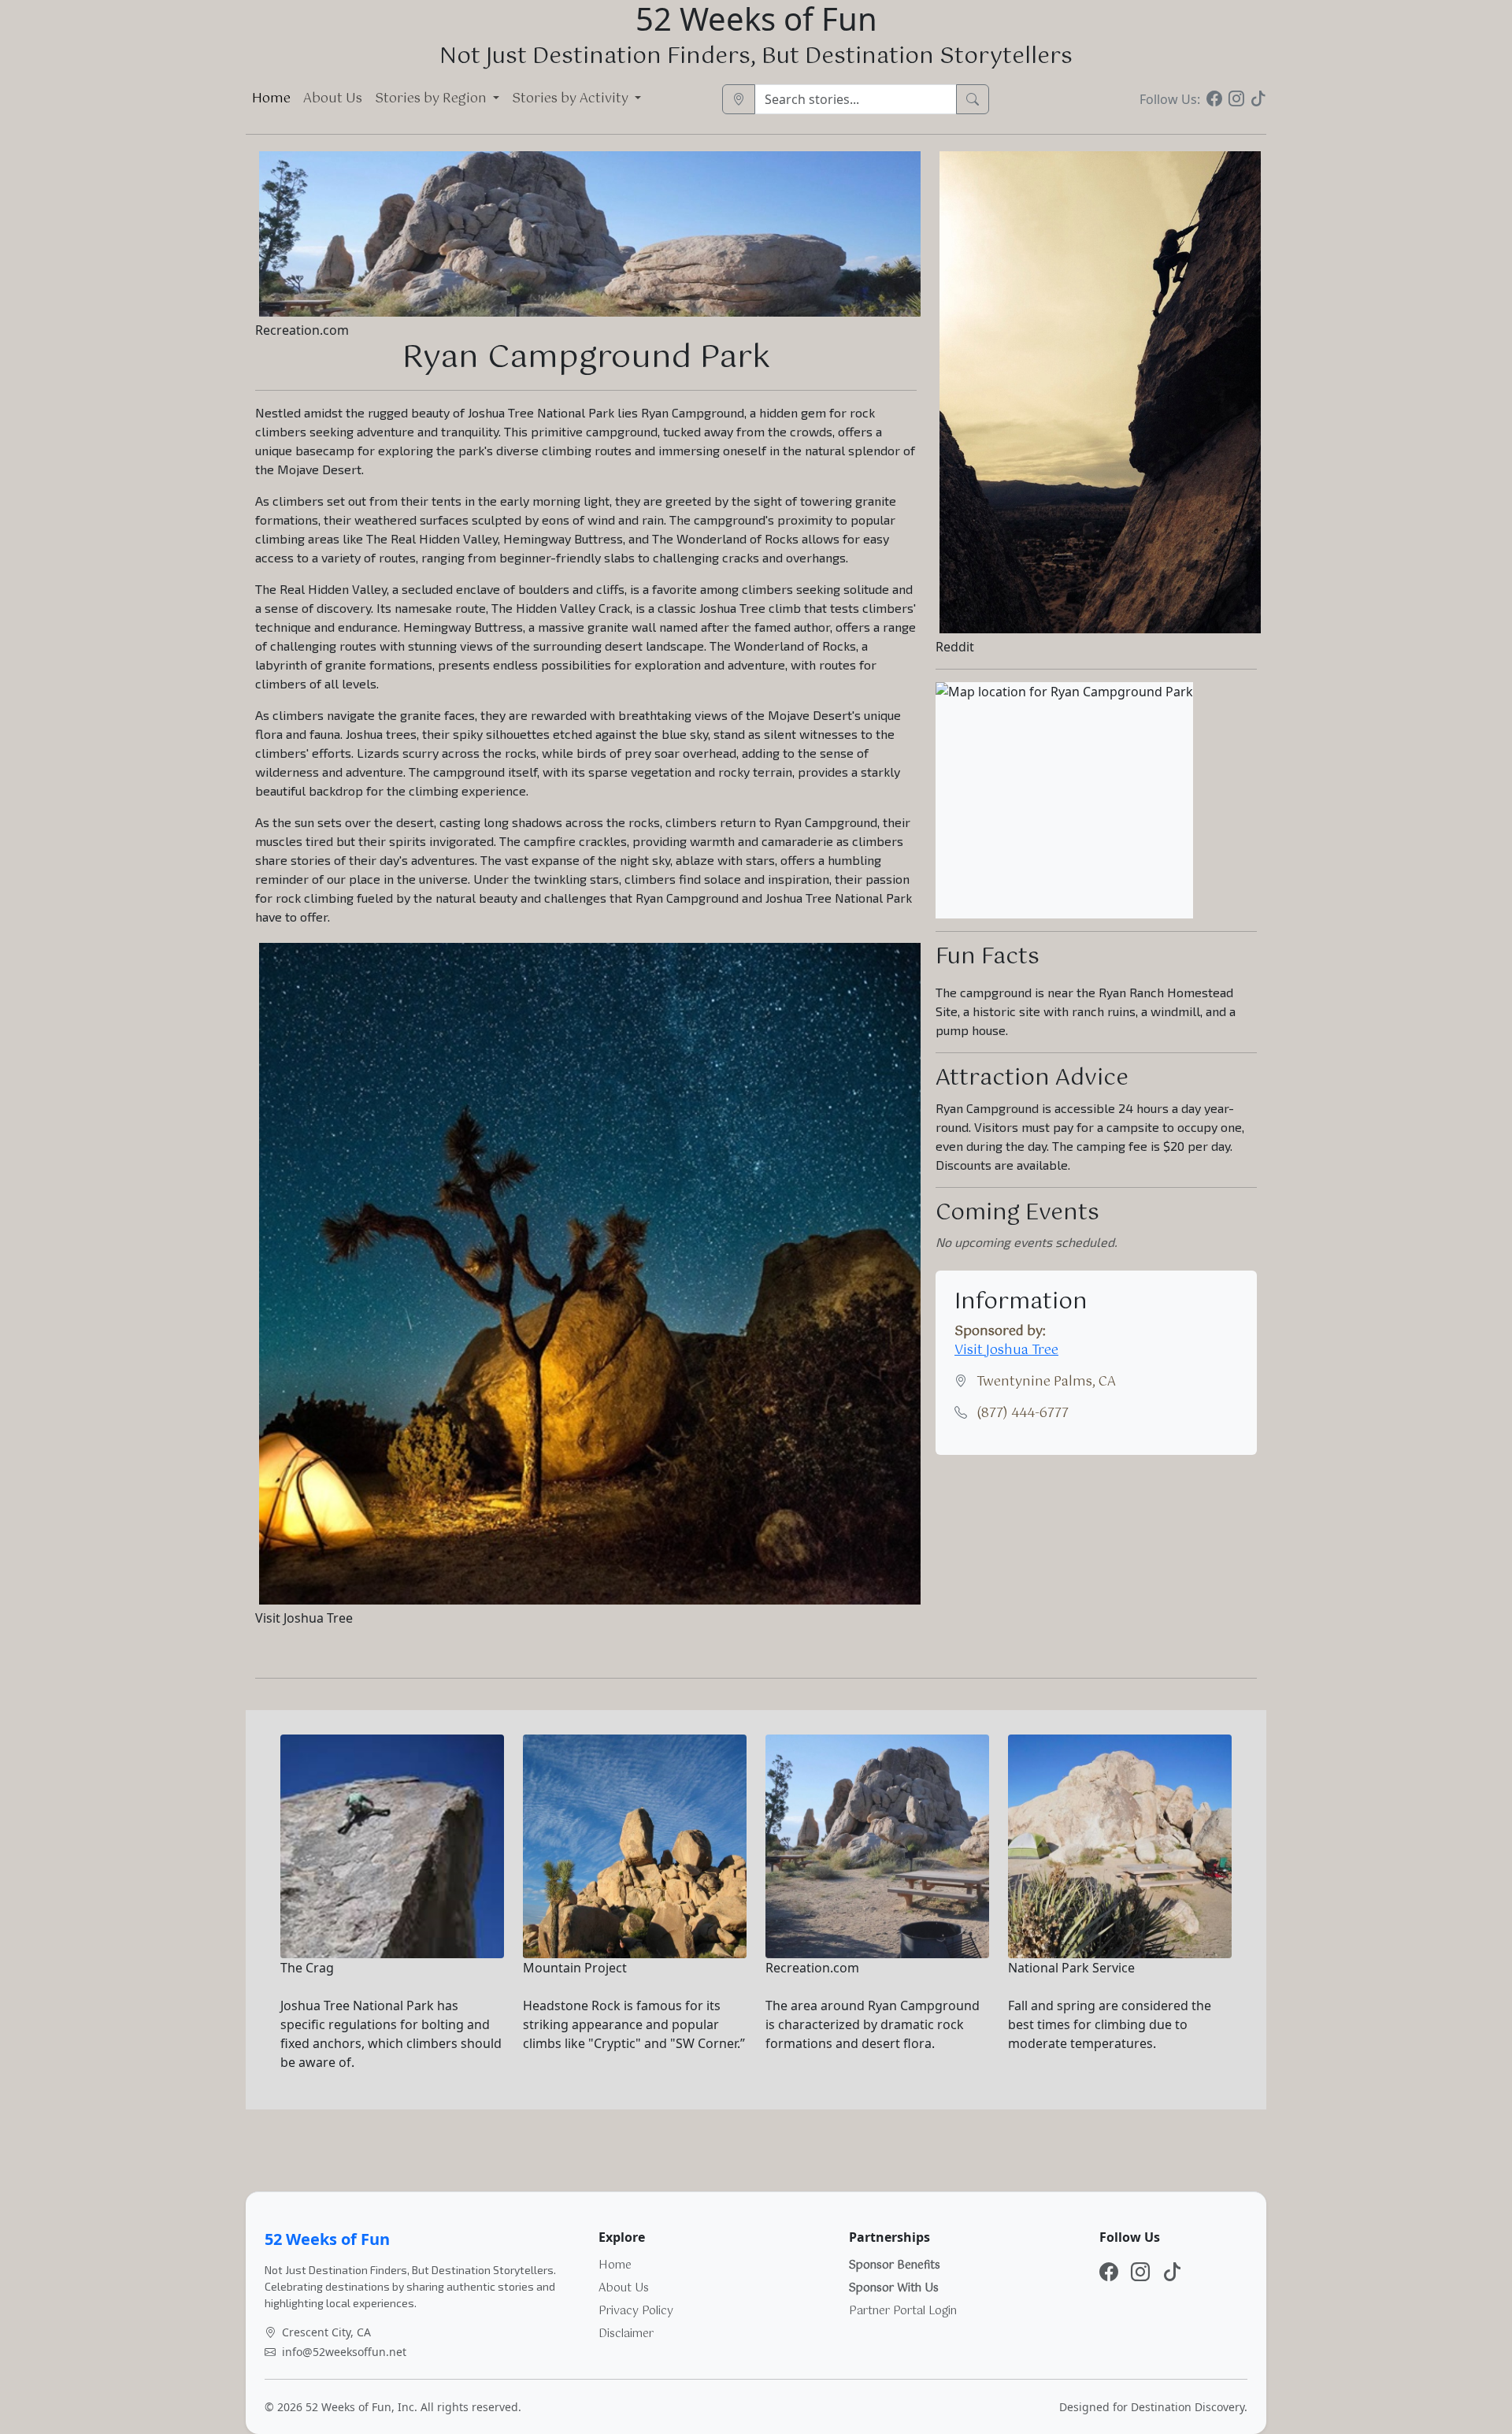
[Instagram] (1236, 99)
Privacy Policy (636, 2311)
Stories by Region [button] (432, 99)
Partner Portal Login (903, 2311)
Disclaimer (626, 2334)
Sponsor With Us (894, 2288)
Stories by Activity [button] (572, 99)
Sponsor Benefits (895, 2265)
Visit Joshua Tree (1006, 1351)
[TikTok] (1258, 99)
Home (271, 99)
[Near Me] (739, 99)
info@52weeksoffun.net (344, 2352)
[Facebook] (1214, 99)
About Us (333, 99)
